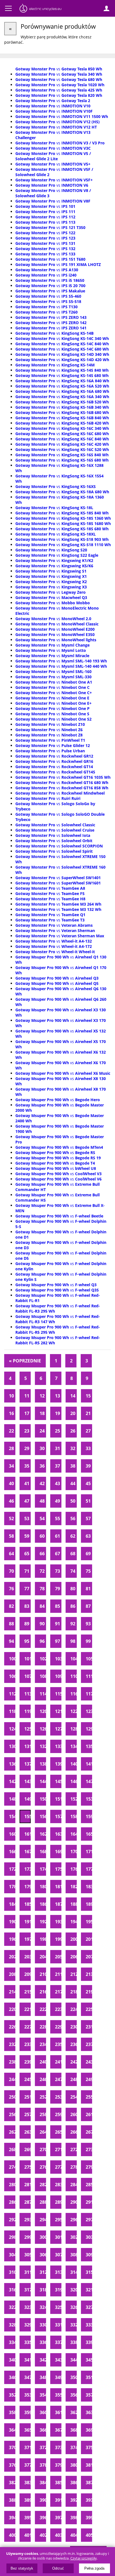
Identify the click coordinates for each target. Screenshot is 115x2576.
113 (27, 1694)
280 (12, 2185)
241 (58, 2062)
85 (57, 1606)
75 (88, 1571)
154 (12, 1816)
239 (27, 2062)
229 (58, 2027)
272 (74, 2149)
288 (43, 2202)
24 (42, 1431)
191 (27, 1922)
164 (74, 1834)
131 (27, 1746)
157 (58, 1816)
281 (27, 2185)
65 (27, 1554)
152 (74, 1799)
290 (74, 2202)
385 (58, 2483)
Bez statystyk (22, 2568)
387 (89, 2483)
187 (58, 1904)
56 (73, 1519)
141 (89, 1764)
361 (58, 2412)
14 (73, 1396)
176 (74, 1869)
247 (58, 2079)
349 (58, 2377)
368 (74, 2430)
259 (58, 2114)
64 (11, 1554)
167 (27, 1852)
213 (89, 1974)
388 (12, 2500)
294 (43, 2220)
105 (89, 1659)
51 (88, 1501)
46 (11, 1501)
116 (74, 1694)
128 (74, 1729)
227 (27, 2027)
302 (74, 2237)
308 (74, 2255)
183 (89, 1887)
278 (74, 2167)
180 (43, 1887)
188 (74, 1904)
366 (43, 2430)
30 (42, 1448)
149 (27, 1799)
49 (57, 1501)
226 (12, 2027)
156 (43, 1816)
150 (43, 1799)
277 (58, 2167)
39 (88, 1466)
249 (89, 2079)
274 (12, 2167)
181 (58, 1887)
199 (58, 1939)
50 (73, 1501)
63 (88, 1536)
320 (74, 2290)
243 (89, 2062)
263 (27, 2132)
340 (12, 2360)
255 (89, 2097)
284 (74, 2185)
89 (27, 1624)
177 (89, 1869)
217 (58, 1992)
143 (27, 1781)
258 (43, 2114)
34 (11, 1466)
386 (74, 2483)
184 (12, 1904)
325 (58, 2307)
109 (58, 1676)
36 (42, 1466)
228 (43, 2027)
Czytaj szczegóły (83, 2558)
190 (12, 1922)
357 (89, 2395)
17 (27, 1413)
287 (27, 2202)
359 (27, 2412)
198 (43, 1939)
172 (12, 1869)
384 (43, 2483)
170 (74, 1852)
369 (89, 2430)
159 (89, 1816)
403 (58, 2535)
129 (89, 1729)
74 (73, 1571)
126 (43, 1729)
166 (12, 1852)
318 (43, 2290)
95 (27, 1641)
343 (58, 2360)
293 (27, 2220)
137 (27, 1764)
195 (89, 1922)
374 (74, 2447)
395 (27, 2518)
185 (27, 1904)
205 (58, 1957)
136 (12, 1764)
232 (12, 2044)
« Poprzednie (25, 1361)
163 (58, 1834)
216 (43, 1992)
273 (89, 2149)
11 (27, 1396)
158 (74, 1816)
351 (89, 2377)
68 (73, 1554)
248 (74, 2079)
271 (58, 2149)
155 (27, 1816)
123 (89, 1711)
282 (43, 2185)
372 (43, 2447)
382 (12, 2483)
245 (27, 2079)
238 (12, 2062)
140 (74, 1764)
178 (12, 1887)
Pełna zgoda (94, 2568)
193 (58, 1922)
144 (43, 1781)
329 (27, 2325)
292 (12, 2220)
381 (89, 2465)
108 (43, 1676)
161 (27, 1834)
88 (11, 1624)
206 (74, 1957)
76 (11, 1589)
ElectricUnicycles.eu (40, 9)
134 (74, 1746)
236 (74, 2044)
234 (43, 2044)
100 (12, 1659)
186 (43, 1904)
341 (27, 2360)
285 (89, 2185)
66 (42, 1554)
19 (57, 1413)
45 (88, 1483)
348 (43, 2377)
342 (43, 2360)
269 (27, 2149)
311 (27, 2272)
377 (27, 2465)
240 (43, 2062)
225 (89, 2009)
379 (58, 2465)
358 (12, 2412)
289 (58, 2202)
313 (58, 2272)
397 (58, 2518)
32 (73, 1448)
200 (74, 1939)
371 (27, 2447)
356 (74, 2395)
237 (89, 2044)
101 (27, 1659)
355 (58, 2395)
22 (11, 1431)
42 (42, 1483)
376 (12, 2465)
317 (27, 2290)
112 (12, 1694)
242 (74, 2062)
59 (27, 1536)
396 (43, 2518)
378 (43, 2465)
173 (27, 1869)
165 (89, 1834)
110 (74, 1676)
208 (12, 1974)
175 (58, 1869)
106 (12, 1676)
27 (88, 1431)
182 (74, 1887)
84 (42, 1606)
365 (27, 2430)
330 (43, 2325)
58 (11, 1536)
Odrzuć (58, 2568)
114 (43, 1694)
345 (89, 2360)
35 (27, 1466)
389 (27, 2500)
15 (88, 1396)
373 (58, 2447)
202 (12, 1957)
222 (43, 2009)
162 (43, 1834)
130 (12, 1746)
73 (57, 1571)
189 (89, 1904)
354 (43, 2395)
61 (57, 1536)
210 (43, 1974)
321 (89, 2290)
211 (58, 1974)
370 (12, 2447)
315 (89, 2272)
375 (89, 2447)
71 (27, 1571)
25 (57, 1431)
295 (58, 2220)
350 (74, 2377)
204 (43, 1957)
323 (27, 2307)
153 (89, 1799)
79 (57, 1589)
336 (43, 2342)
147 (89, 1781)
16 (11, 1413)
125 (27, 1729)
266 (74, 2132)
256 (12, 2114)
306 (43, 2255)
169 (58, 1852)
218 (74, 1992)
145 (58, 1781)
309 (89, 2255)
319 (58, 2290)
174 (43, 1869)
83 (27, 1606)
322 (12, 2307)
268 (12, 2149)
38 (73, 1466)
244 (12, 2079)
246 (43, 2079)
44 (73, 1483)
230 (74, 2027)
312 (43, 2272)
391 (58, 2500)
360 (43, 2412)
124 (12, 1729)
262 (12, 2132)
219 (89, 1992)
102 (43, 1659)
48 (42, 1501)
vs (59, 69)
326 (74, 2307)
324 (43, 2307)
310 (12, 2272)
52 (11, 1519)
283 (58, 2185)
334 (12, 2342)
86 (73, 1606)
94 (11, 1641)
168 (43, 1852)
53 (27, 1519)
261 (89, 2114)
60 (42, 1536)
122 (74, 1711)
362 (74, 2412)
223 (58, 2009)
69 (88, 1554)
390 (43, 2500)
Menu (8, 8)
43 (57, 1483)
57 (88, 1519)
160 (12, 1834)
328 (12, 2325)
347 (27, 2377)
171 (89, 1852)
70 (11, 1571)
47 (27, 1501)
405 (89, 2535)
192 (43, 1922)
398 (74, 2518)
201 (89, 1939)
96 (42, 1641)
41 (27, 1483)
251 (27, 2097)
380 (74, 2465)
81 (88, 1589)
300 (43, 2237)
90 (42, 1624)
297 (89, 2220)
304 (12, 2255)
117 (89, 1694)
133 (58, 1746)
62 (73, 1536)
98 (73, 1641)
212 (74, 1974)
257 (27, 2114)
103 (58, 1659)
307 (58, 2255)
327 (89, 2307)
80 (73, 1589)
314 (74, 2272)
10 (11, 1396)
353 (27, 2395)
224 (74, 2009)
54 (42, 1519)
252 (43, 2097)
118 (12, 1711)
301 (58, 2237)
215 (27, 1992)
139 (58, 1764)
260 (74, 2114)
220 (12, 2009)
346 (12, 2377)
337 (58, 2342)
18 (42, 1413)
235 (58, 2044)
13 (57, 1396)
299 (27, 2237)
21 (88, 1413)
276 (43, 2167)
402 (43, 2535)
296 (74, 2220)
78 (42, 1589)
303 (89, 2237)
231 (89, 2027)
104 (74, 1659)
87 (88, 1606)
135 (89, 1746)
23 (27, 1431)
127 (58, 1729)
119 (27, 1711)
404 (74, 2535)
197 (27, 1939)
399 (89, 2518)
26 (73, 1431)
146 (74, 1781)
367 (58, 2430)
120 (43, 1711)
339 (89, 2342)
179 (27, 1887)
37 (57, 1466)
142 (12, 1781)
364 (12, 2430)
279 (89, 2167)
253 (58, 2097)
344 (74, 2360)
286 (12, 2202)
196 (12, 1939)
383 (27, 2483)
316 (12, 2290)
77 (27, 1589)
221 (27, 2009)
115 (58, 1694)
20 (73, 1413)
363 (89, 2412)
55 (57, 1519)
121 (58, 1711)
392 (74, 2500)
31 (57, 1448)
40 (11, 1483)
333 (89, 2325)
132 (43, 1746)
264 (43, 2132)
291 (89, 2202)
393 (89, 2500)
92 (73, 1624)
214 (12, 1992)
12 (42, 1396)
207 (89, 1957)
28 (11, 1448)
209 (27, 1974)
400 (12, 2535)
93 (88, 1624)
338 (74, 2342)
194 (74, 1922)
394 (12, 2518)
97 (57, 1641)
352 (12, 2395)
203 (27, 1957)
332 (74, 2325)
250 (12, 2097)
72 (42, 1571)
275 (27, 2167)
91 (57, 1624)
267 (89, 2132)
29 (27, 1448)
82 (11, 1606)
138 (43, 1764)
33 (88, 1448)
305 (27, 2255)
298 (12, 2237)
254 (74, 2097)
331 (58, 2325)
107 (27, 1676)
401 (27, 2535)
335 (27, 2342)
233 (27, 2044)
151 (58, 1799)
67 (57, 1554)
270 (43, 2149)
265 (58, 2132)
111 (89, 1676)
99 (88, 1641)
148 (12, 1799)
